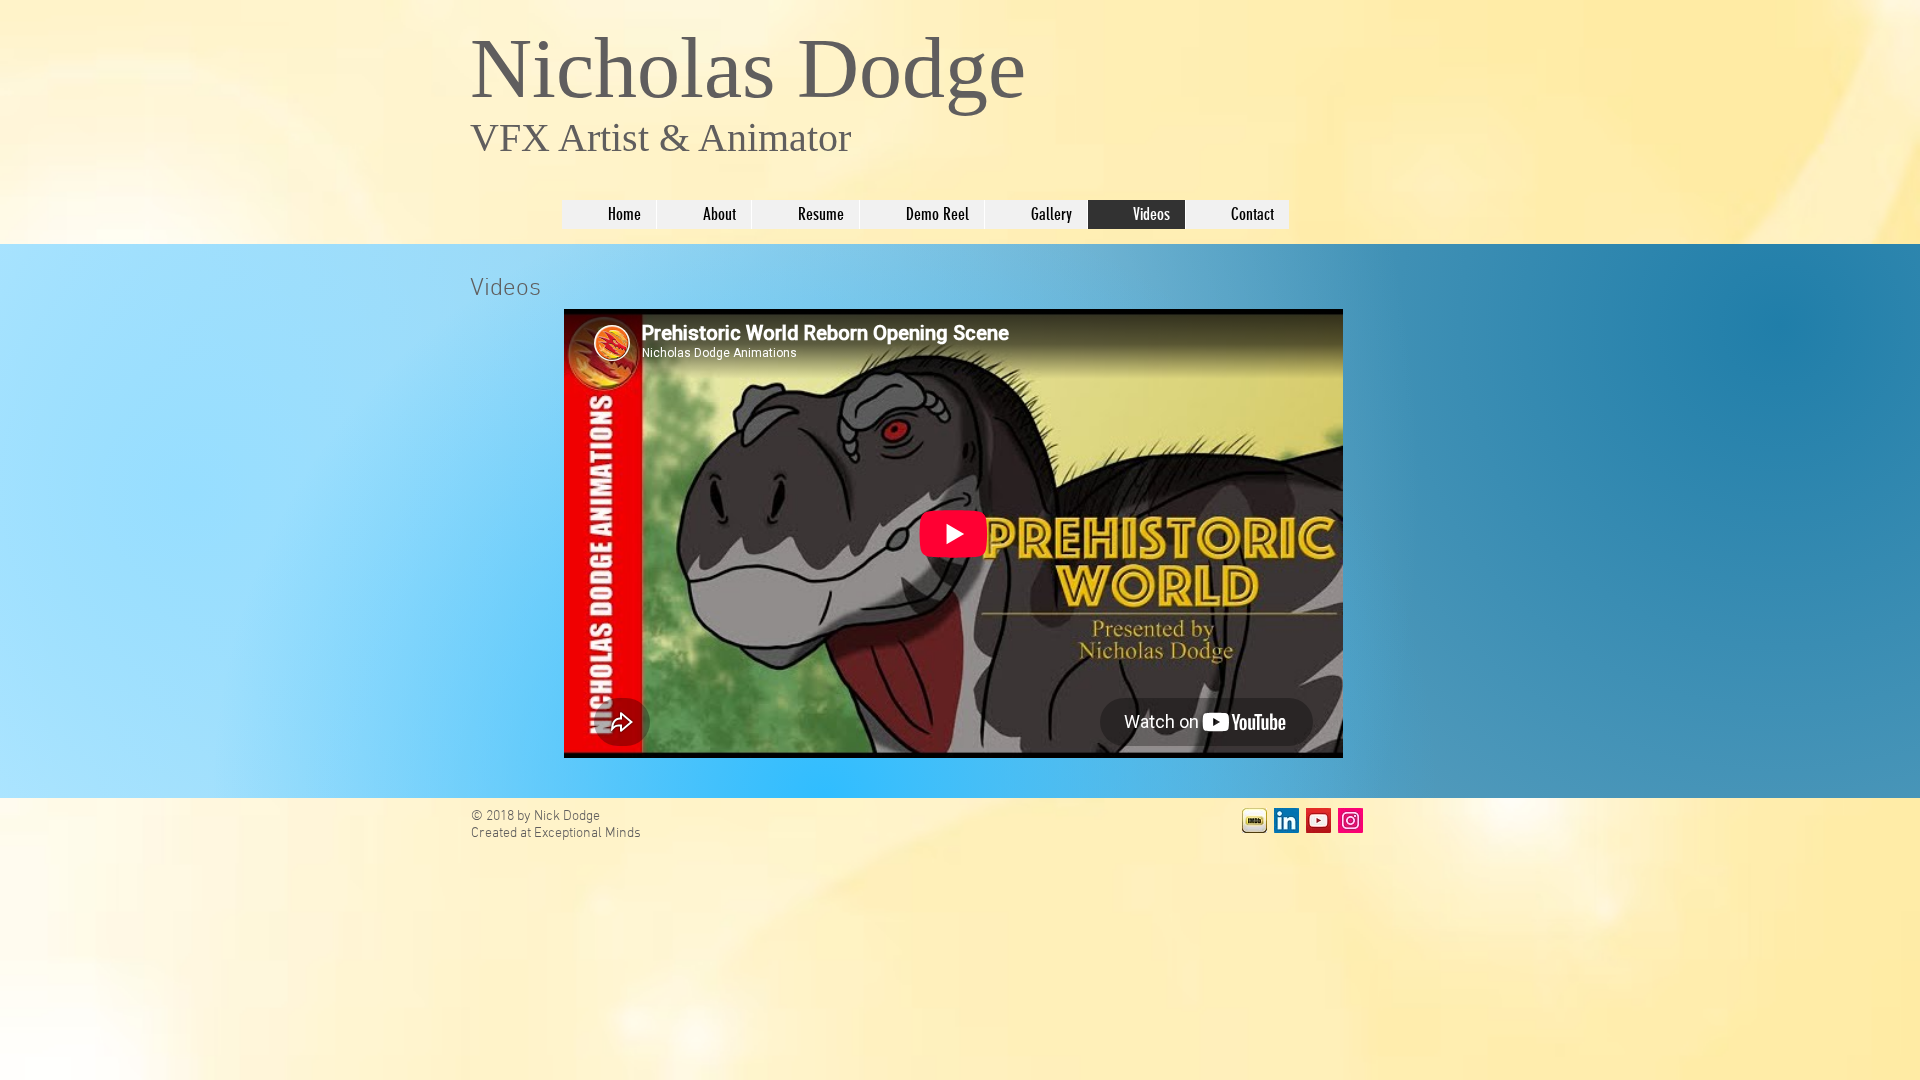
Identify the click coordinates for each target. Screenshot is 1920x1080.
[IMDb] (1254, 820)
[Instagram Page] (1350, 820)
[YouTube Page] (1318, 820)
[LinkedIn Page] (1286, 820)
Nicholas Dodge (748, 68)
